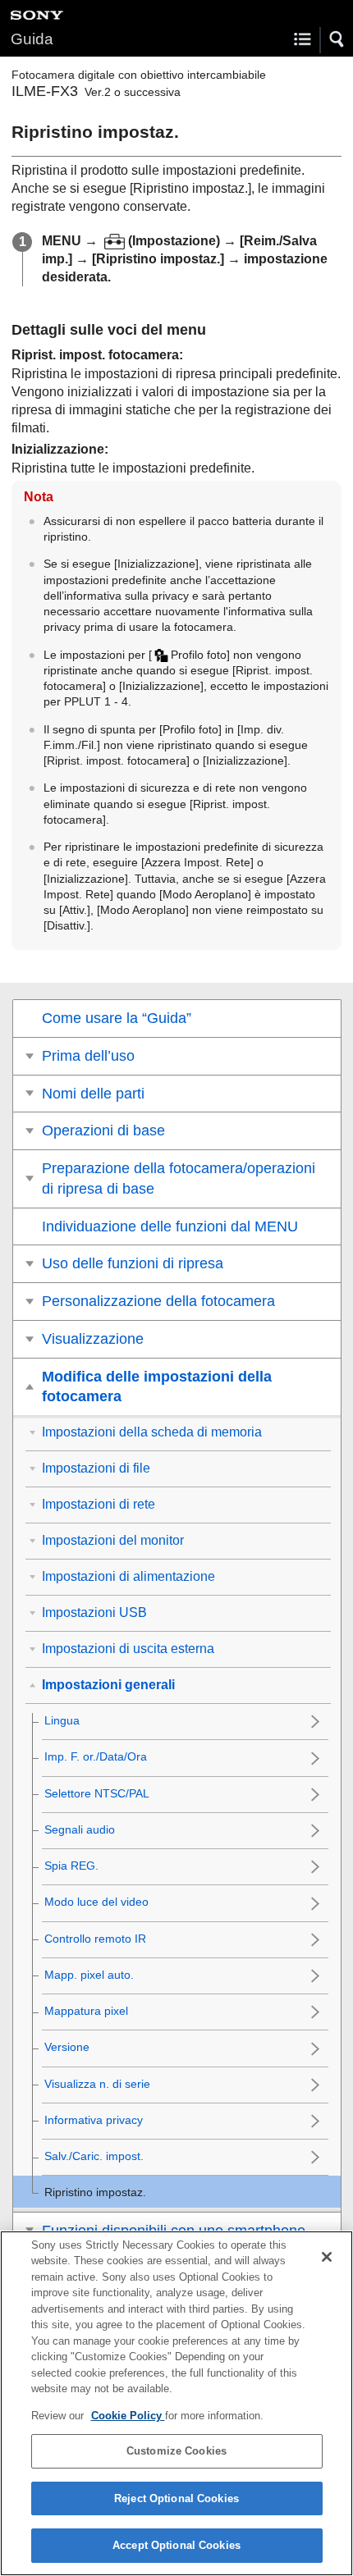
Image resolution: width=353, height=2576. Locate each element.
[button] (337, 39)
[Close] (327, 2257)
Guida (32, 39)
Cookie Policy (128, 2416)
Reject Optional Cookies (176, 2498)
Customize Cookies (176, 2451)
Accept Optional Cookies (176, 2545)
